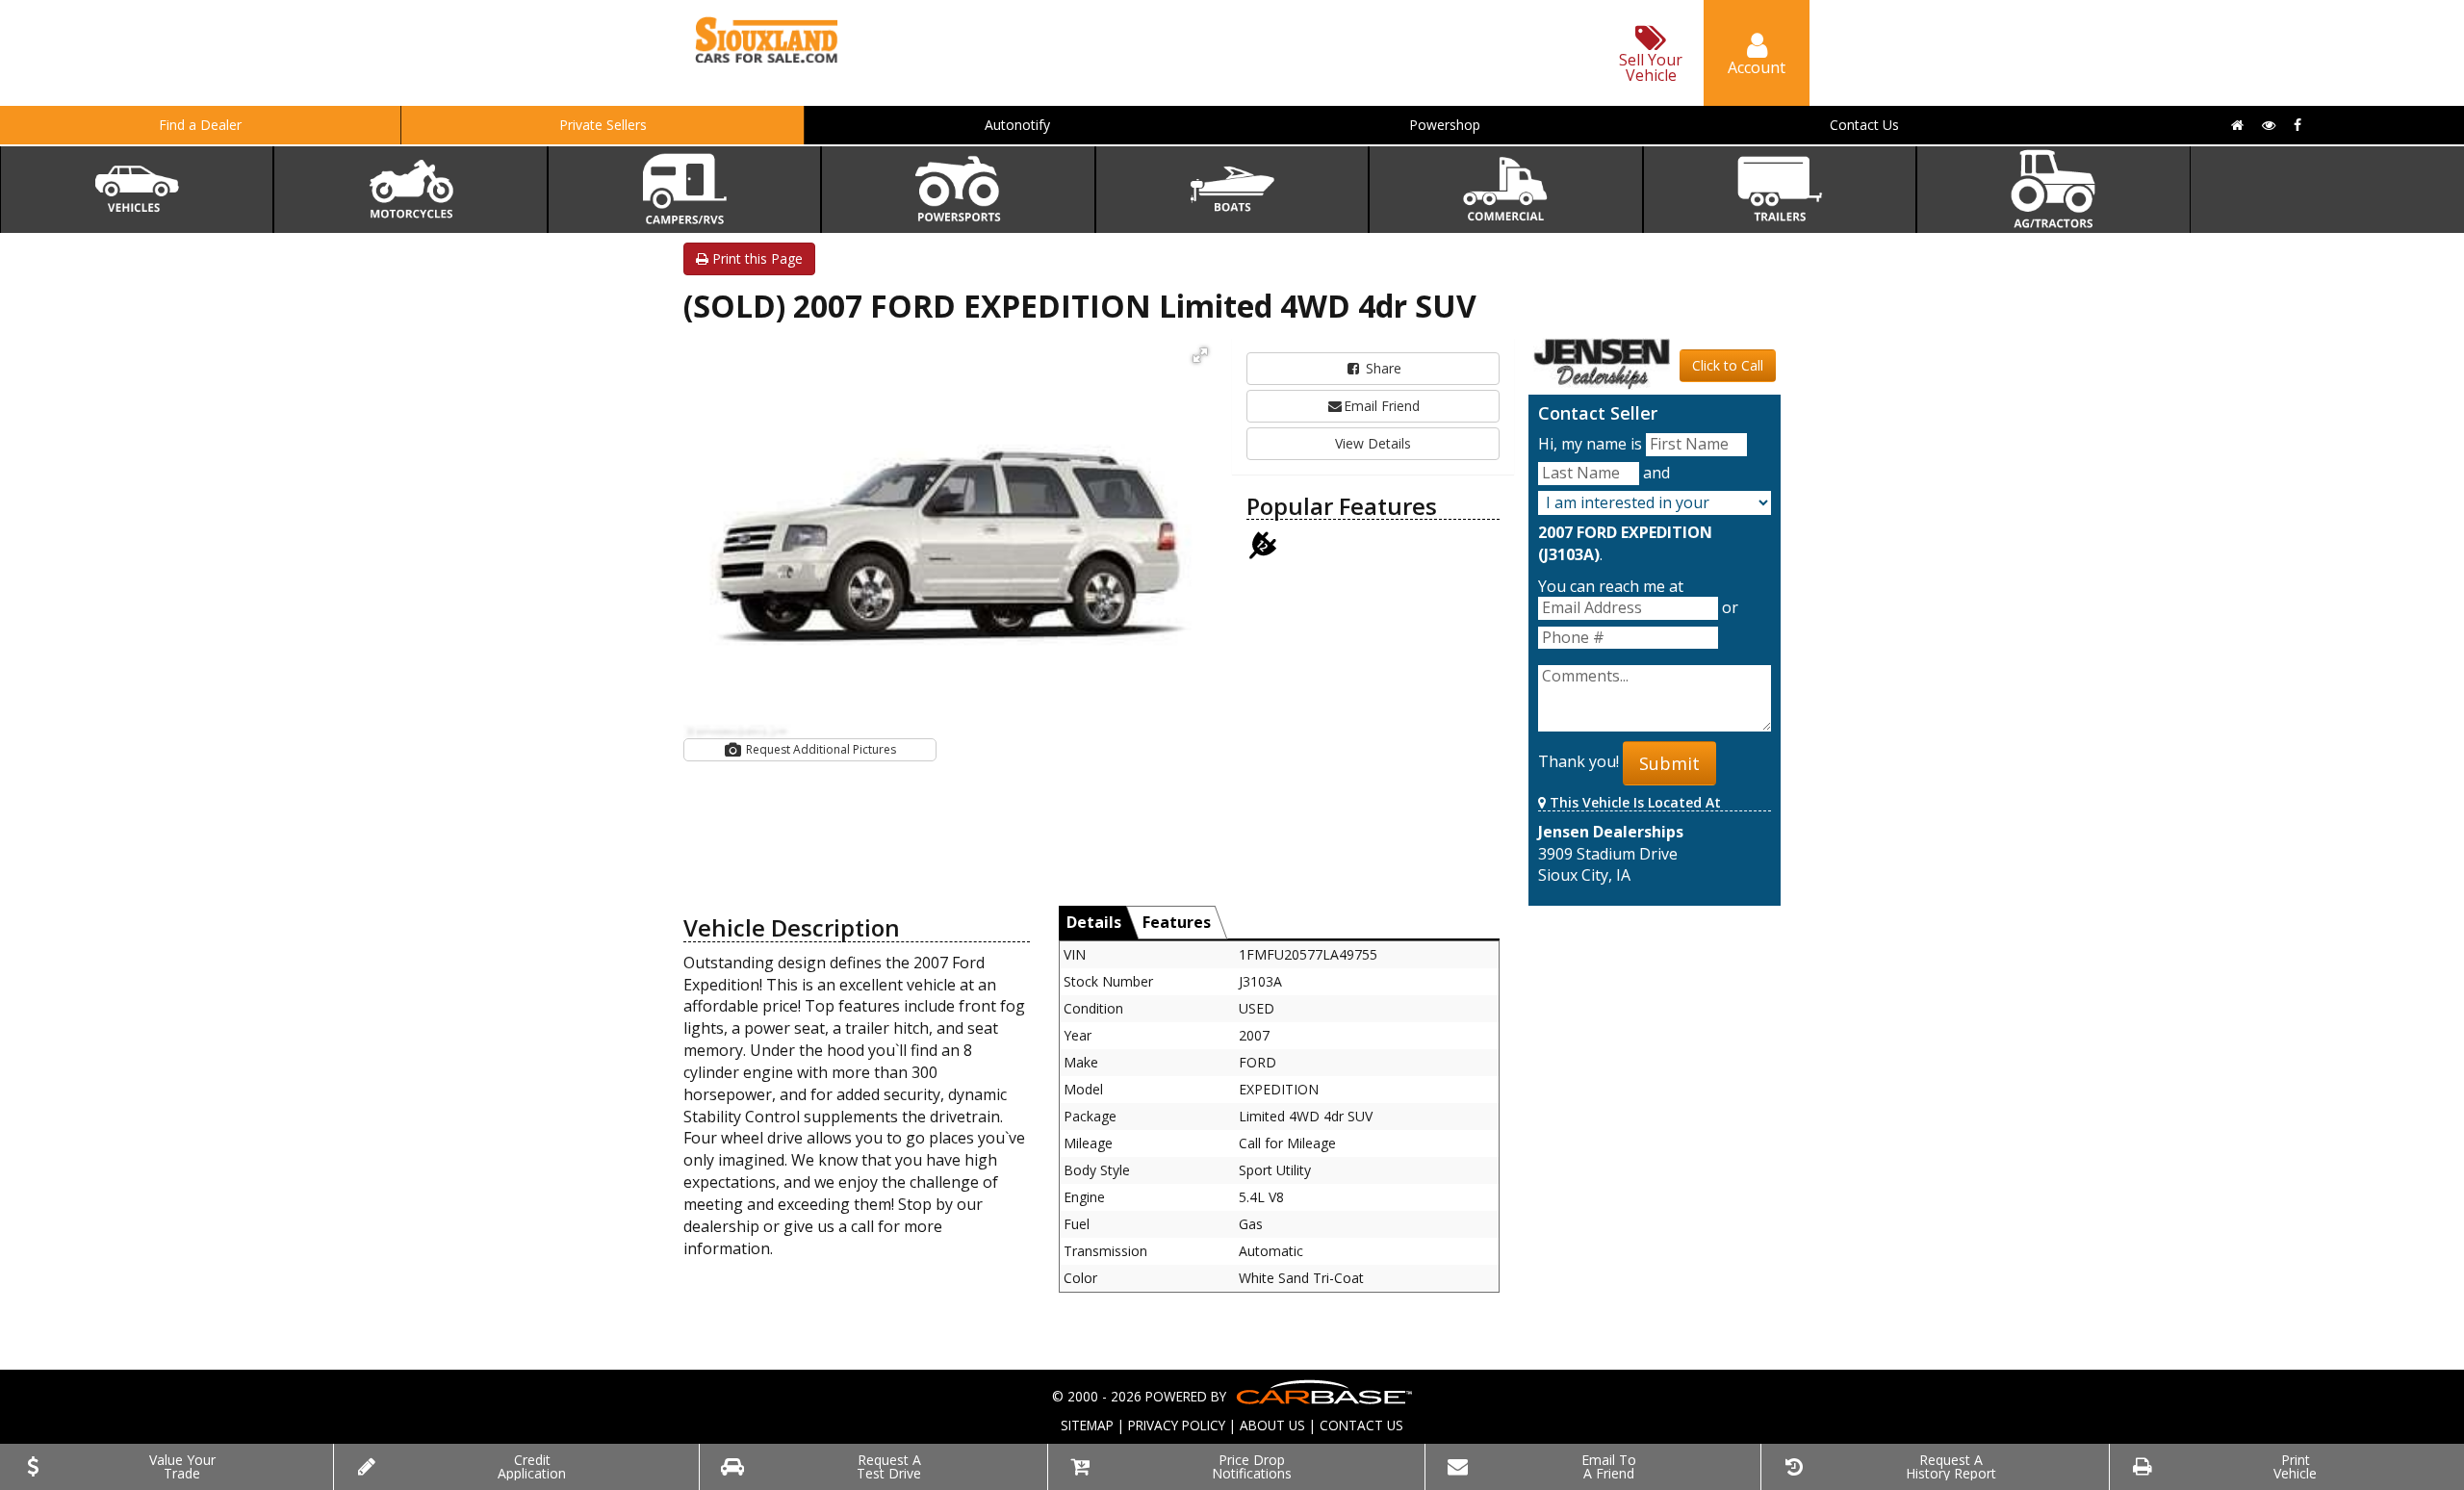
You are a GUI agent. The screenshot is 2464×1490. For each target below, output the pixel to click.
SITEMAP (1087, 1425)
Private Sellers (603, 125)
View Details (1373, 443)
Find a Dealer (200, 125)
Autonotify (1017, 125)
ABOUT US (1272, 1425)
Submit (1669, 763)
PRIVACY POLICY (1177, 1425)
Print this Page (756, 258)
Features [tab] (1177, 922)
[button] (1200, 355)
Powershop (1445, 125)
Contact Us (1864, 125)
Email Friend (1382, 406)
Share (1382, 368)
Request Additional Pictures (820, 749)
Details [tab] (1094, 922)
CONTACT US (1361, 1425)
